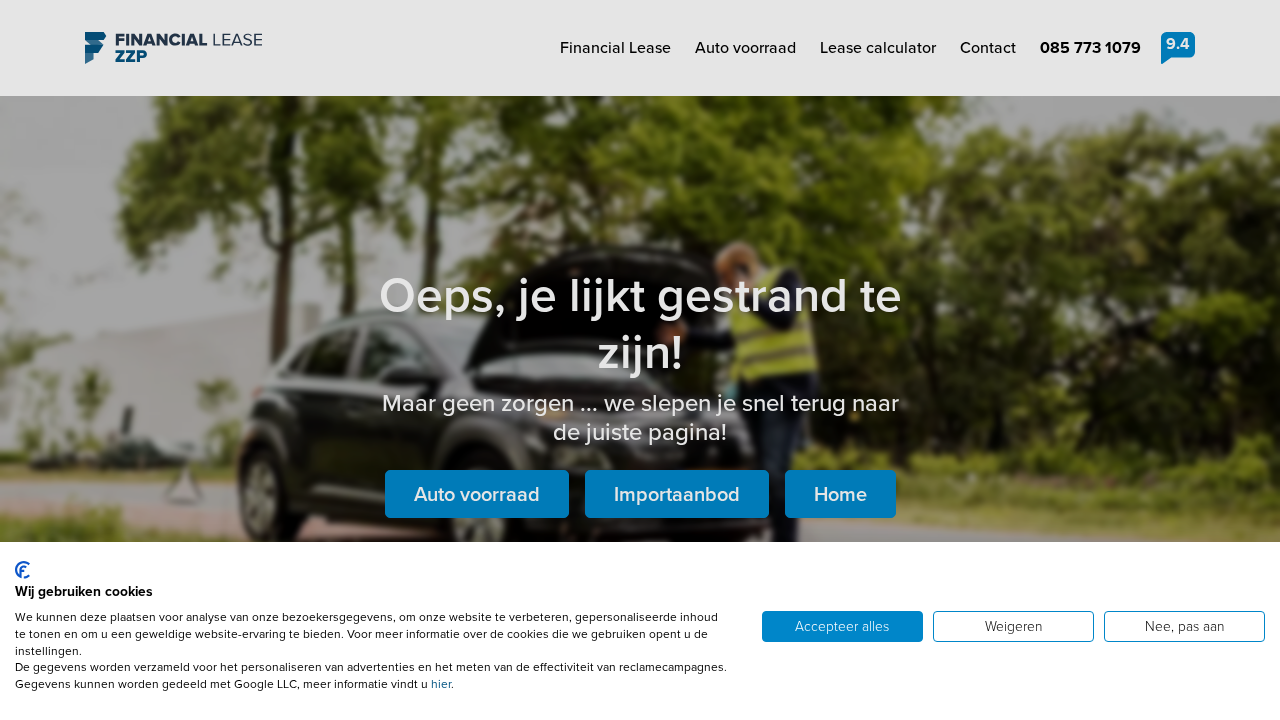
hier (441, 684)
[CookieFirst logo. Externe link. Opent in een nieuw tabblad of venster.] (22, 570)
